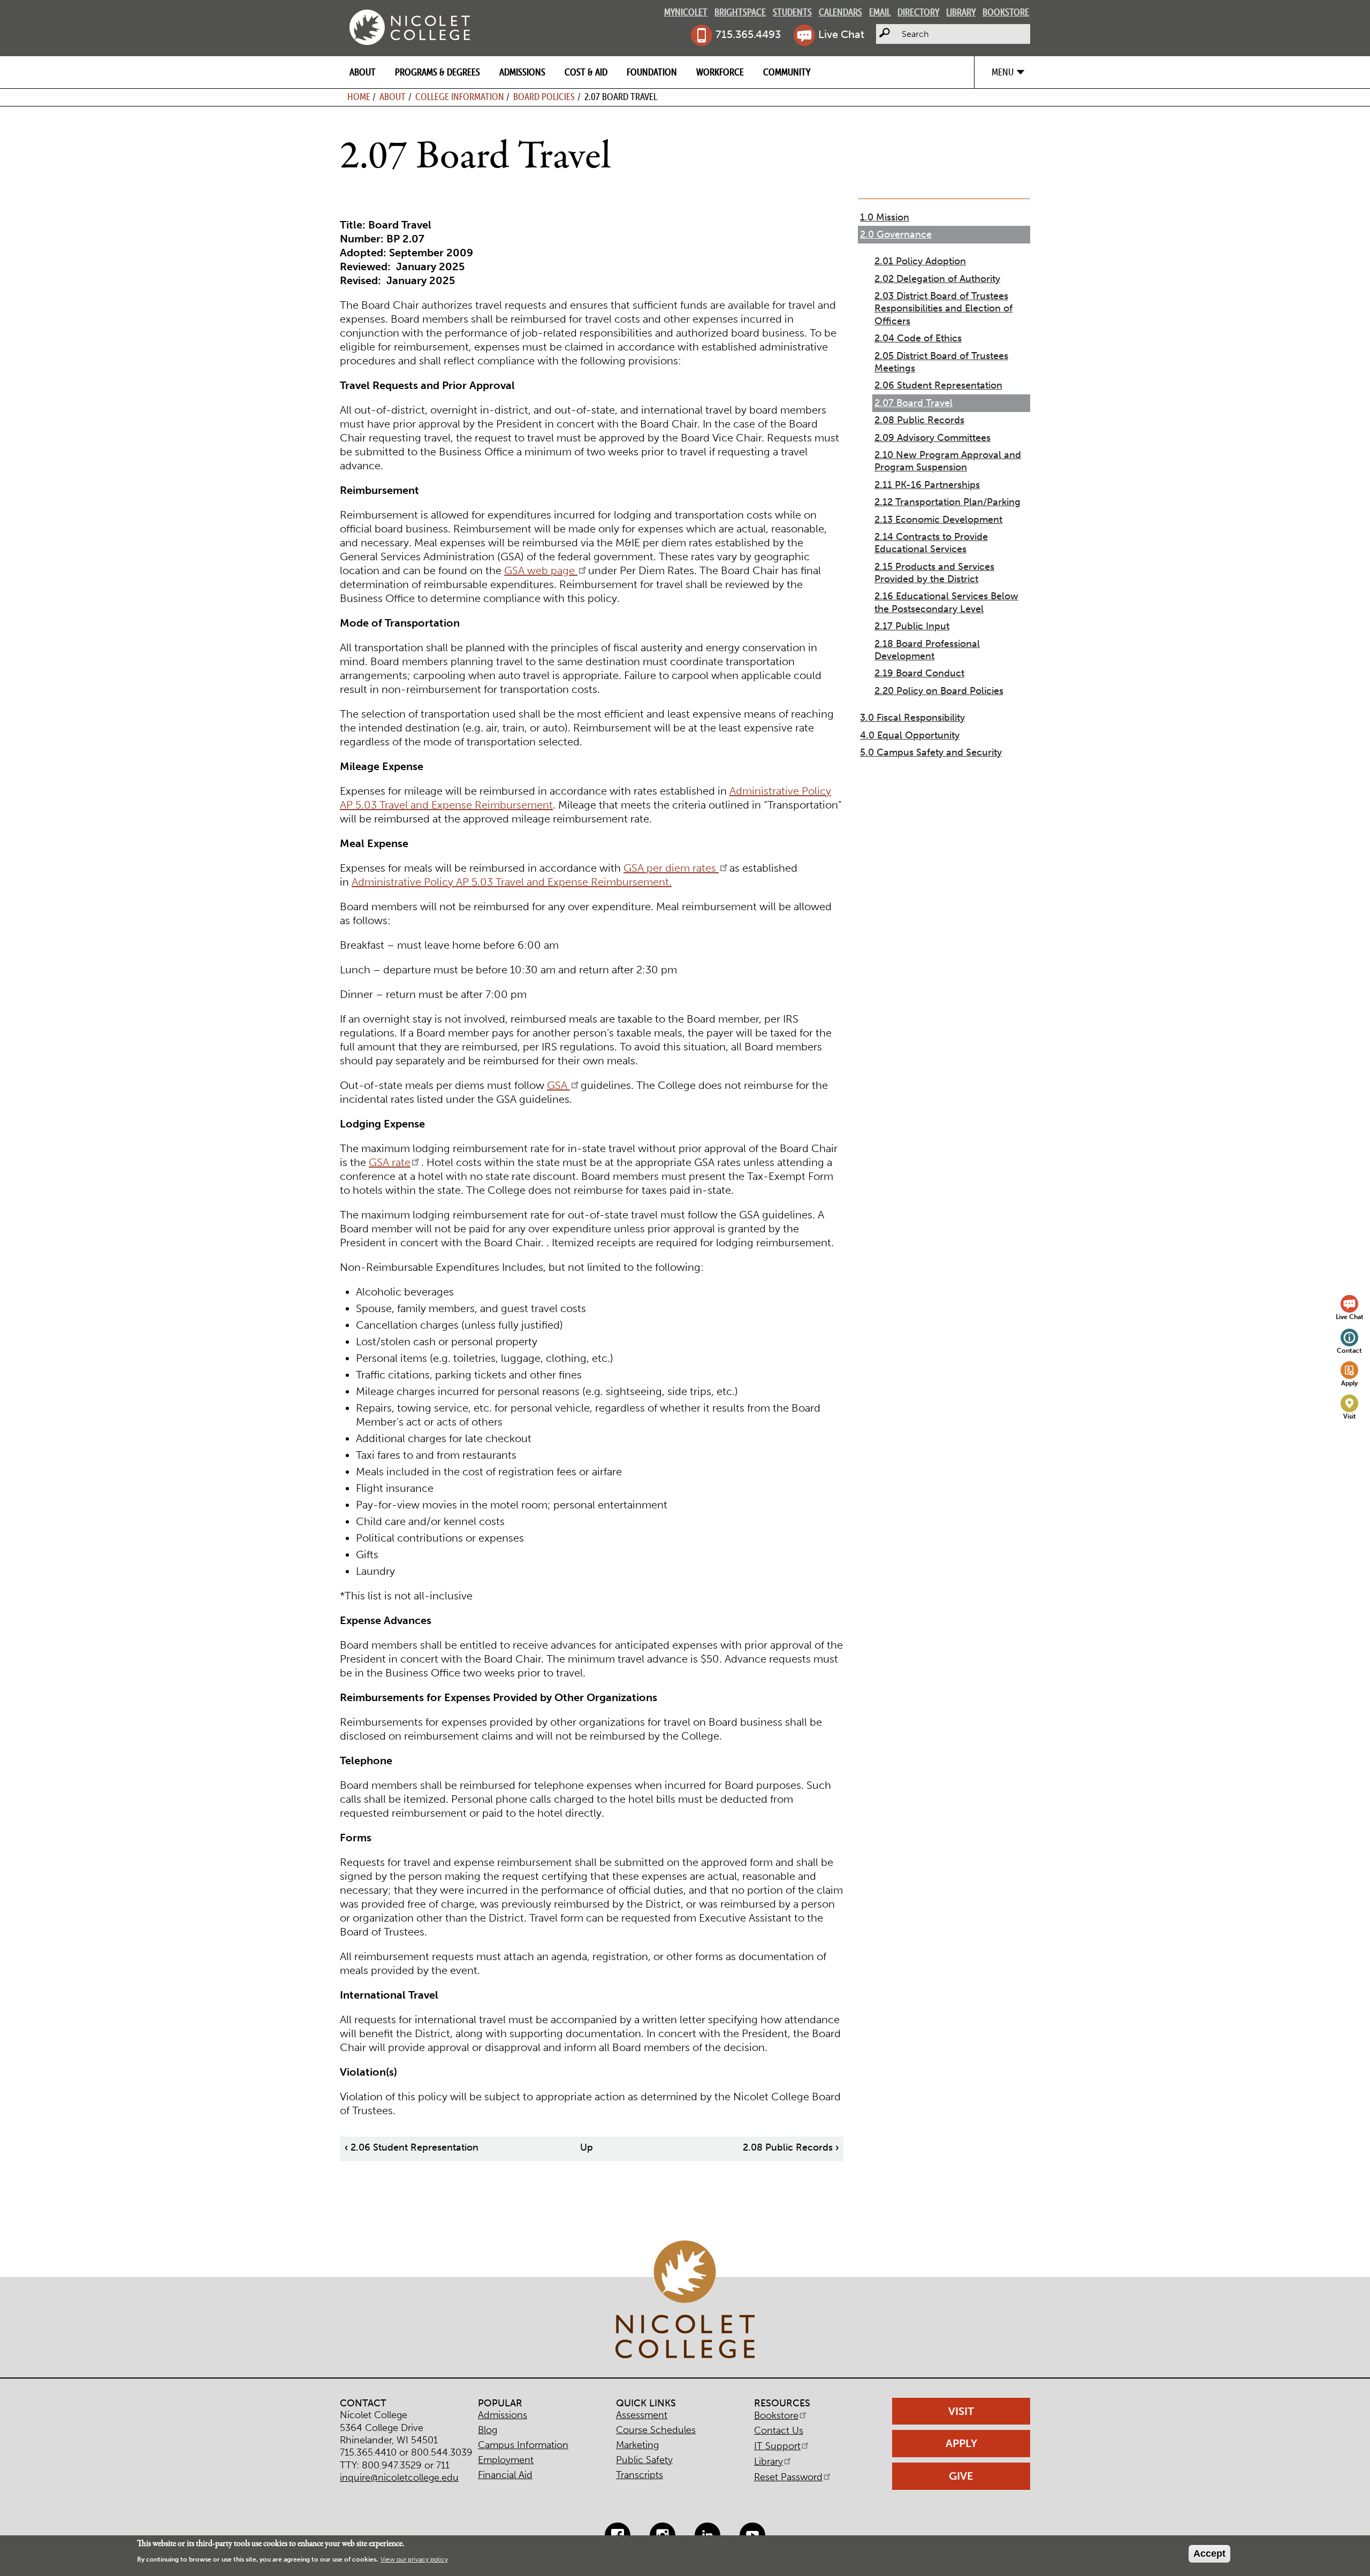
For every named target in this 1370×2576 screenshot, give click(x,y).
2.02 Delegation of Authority (937, 279)
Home (359, 97)
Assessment (642, 2415)
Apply (1349, 1383)
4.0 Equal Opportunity (910, 735)
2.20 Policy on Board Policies (939, 691)
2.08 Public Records (791, 2147)
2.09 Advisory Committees (933, 438)
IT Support (777, 2446)
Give (961, 2476)
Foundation (652, 72)
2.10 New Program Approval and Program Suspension (948, 461)
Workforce (720, 72)
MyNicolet (686, 12)
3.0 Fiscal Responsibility (912, 718)
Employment (506, 2460)
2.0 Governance (896, 234)
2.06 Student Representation (412, 2147)
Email (880, 12)
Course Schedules (656, 2430)
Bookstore (1006, 12)
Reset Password (788, 2477)
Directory (918, 12)
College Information (460, 97)
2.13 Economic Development (938, 520)
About (363, 72)
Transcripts (640, 2475)
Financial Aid (505, 2475)
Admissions (522, 72)
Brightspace (740, 12)
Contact (1349, 1350)
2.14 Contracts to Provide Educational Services (931, 543)
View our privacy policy (414, 2560)
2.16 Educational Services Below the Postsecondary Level (946, 602)
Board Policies (544, 97)
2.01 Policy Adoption (920, 261)
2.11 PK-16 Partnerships (927, 485)
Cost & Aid (586, 72)
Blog (488, 2430)
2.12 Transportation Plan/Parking (947, 502)
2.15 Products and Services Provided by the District (934, 573)
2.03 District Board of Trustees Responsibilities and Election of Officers (943, 308)
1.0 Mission (885, 217)
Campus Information (523, 2445)
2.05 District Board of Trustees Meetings (941, 362)
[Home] (410, 27)
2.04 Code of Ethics (918, 338)
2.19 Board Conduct (919, 673)
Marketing (637, 2445)
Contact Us (779, 2430)
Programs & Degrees (437, 72)
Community (787, 72)
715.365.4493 (748, 34)
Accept (1209, 2554)
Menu (1003, 72)
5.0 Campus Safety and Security (931, 752)
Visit (1350, 1416)
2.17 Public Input (912, 626)
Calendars (840, 12)
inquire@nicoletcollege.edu (399, 2478)
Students (792, 12)
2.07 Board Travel (914, 403)
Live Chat (841, 34)
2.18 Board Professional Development (927, 650)
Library (961, 12)
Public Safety (644, 2460)
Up (587, 2147)
